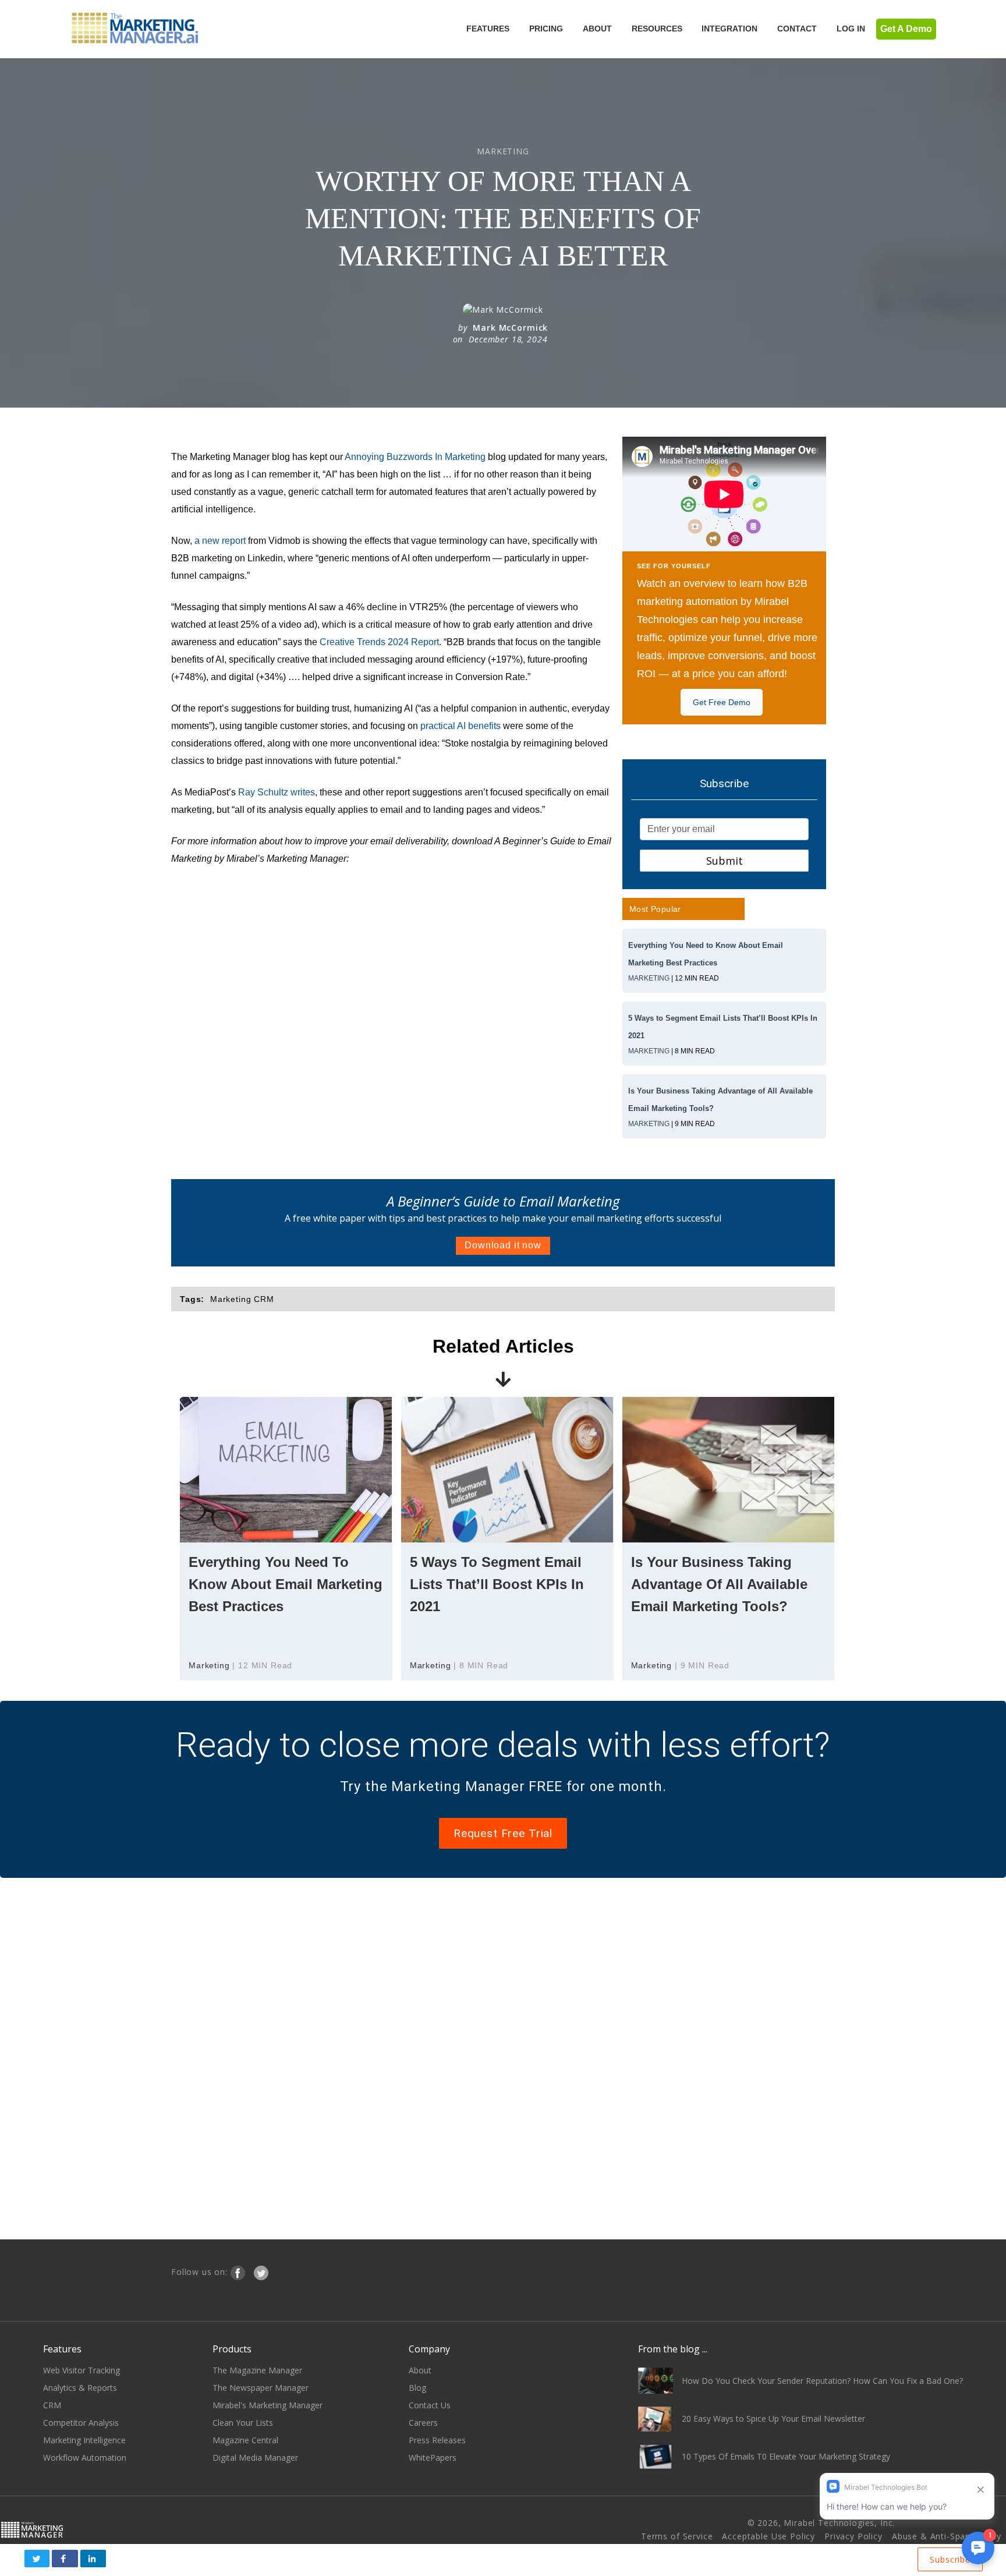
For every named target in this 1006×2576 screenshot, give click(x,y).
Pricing (546, 29)
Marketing (649, 978)
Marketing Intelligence (84, 2440)
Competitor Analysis (81, 2423)
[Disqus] (503, 2057)
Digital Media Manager (255, 2458)
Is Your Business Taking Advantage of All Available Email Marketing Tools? (719, 1584)
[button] (37, 2559)
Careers (423, 2423)
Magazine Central (245, 2440)
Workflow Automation (85, 2458)
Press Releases (437, 2440)
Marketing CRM (242, 1299)
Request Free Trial (503, 1833)
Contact (797, 29)
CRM (52, 2405)
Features (488, 29)
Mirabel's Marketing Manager (268, 2405)
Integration (729, 29)
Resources (657, 29)
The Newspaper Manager (261, 2388)
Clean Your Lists (243, 2423)
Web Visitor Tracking (82, 2370)
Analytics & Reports (80, 2388)
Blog (417, 2388)
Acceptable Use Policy (768, 2536)
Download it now (503, 1245)
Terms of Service (677, 2536)
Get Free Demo (722, 702)
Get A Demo (906, 29)
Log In (851, 29)
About (597, 29)
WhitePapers (433, 2458)
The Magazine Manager (257, 2370)
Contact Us (430, 2405)
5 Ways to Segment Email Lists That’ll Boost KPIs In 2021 (497, 1584)
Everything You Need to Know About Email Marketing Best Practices (286, 1584)
